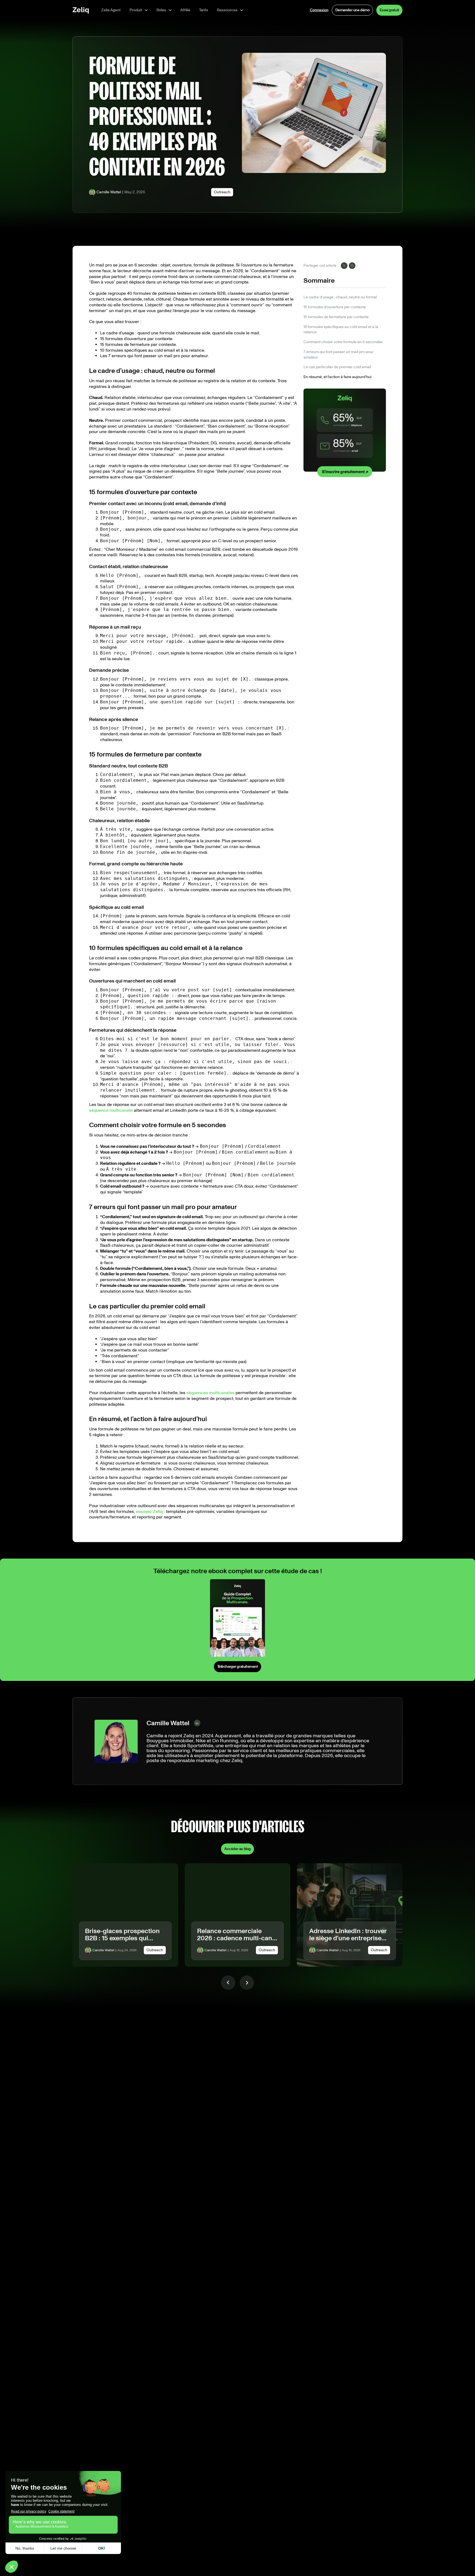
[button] (139, 10)
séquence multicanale (111, 1110)
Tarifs (204, 10)
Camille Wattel (109, 192)
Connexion (319, 10)
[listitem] (125, 1915)
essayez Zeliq (149, 1511)
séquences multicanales (210, 1393)
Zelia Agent (111, 10)
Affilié (185, 10)
